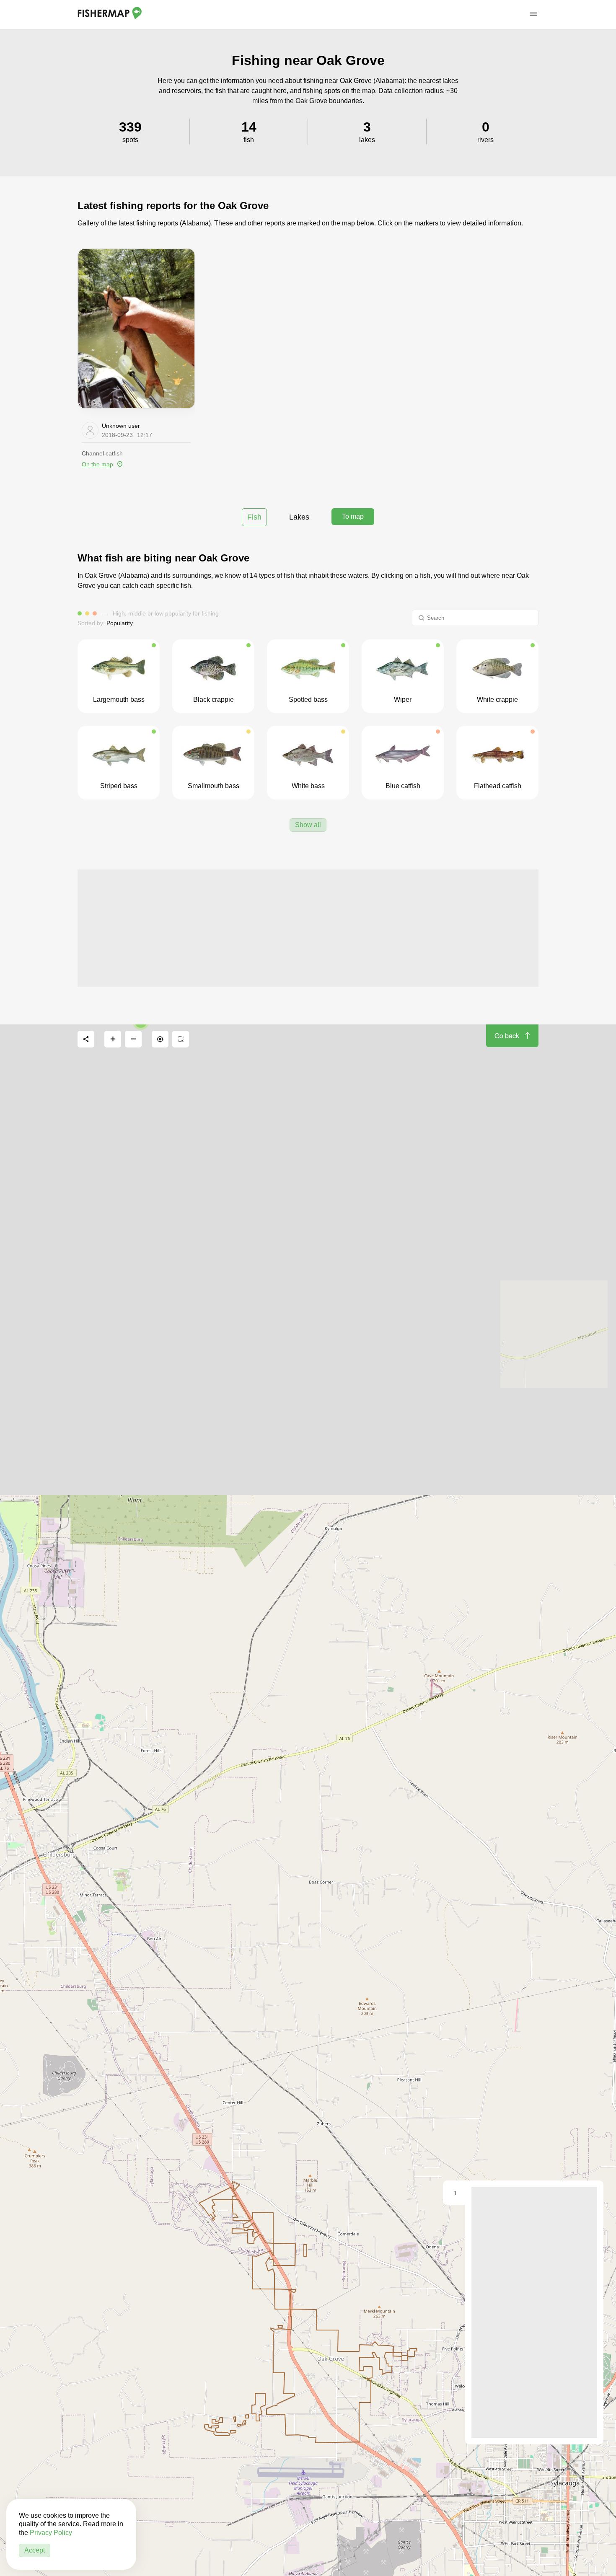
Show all (308, 825)
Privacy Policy (51, 2533)
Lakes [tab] (299, 517)
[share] (86, 1039)
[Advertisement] (308, 928)
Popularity (120, 623)
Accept (35, 2550)
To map (353, 516)
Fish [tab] (254, 517)
